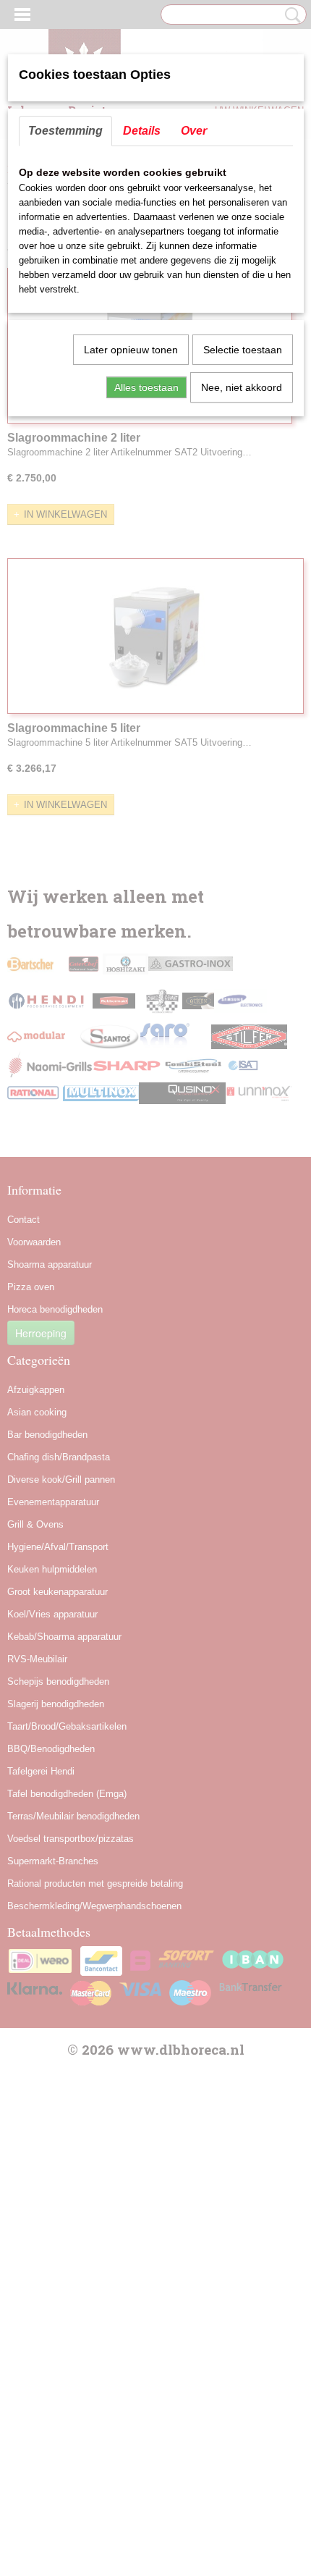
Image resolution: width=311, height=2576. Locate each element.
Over (194, 131)
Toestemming (65, 131)
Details (142, 131)
